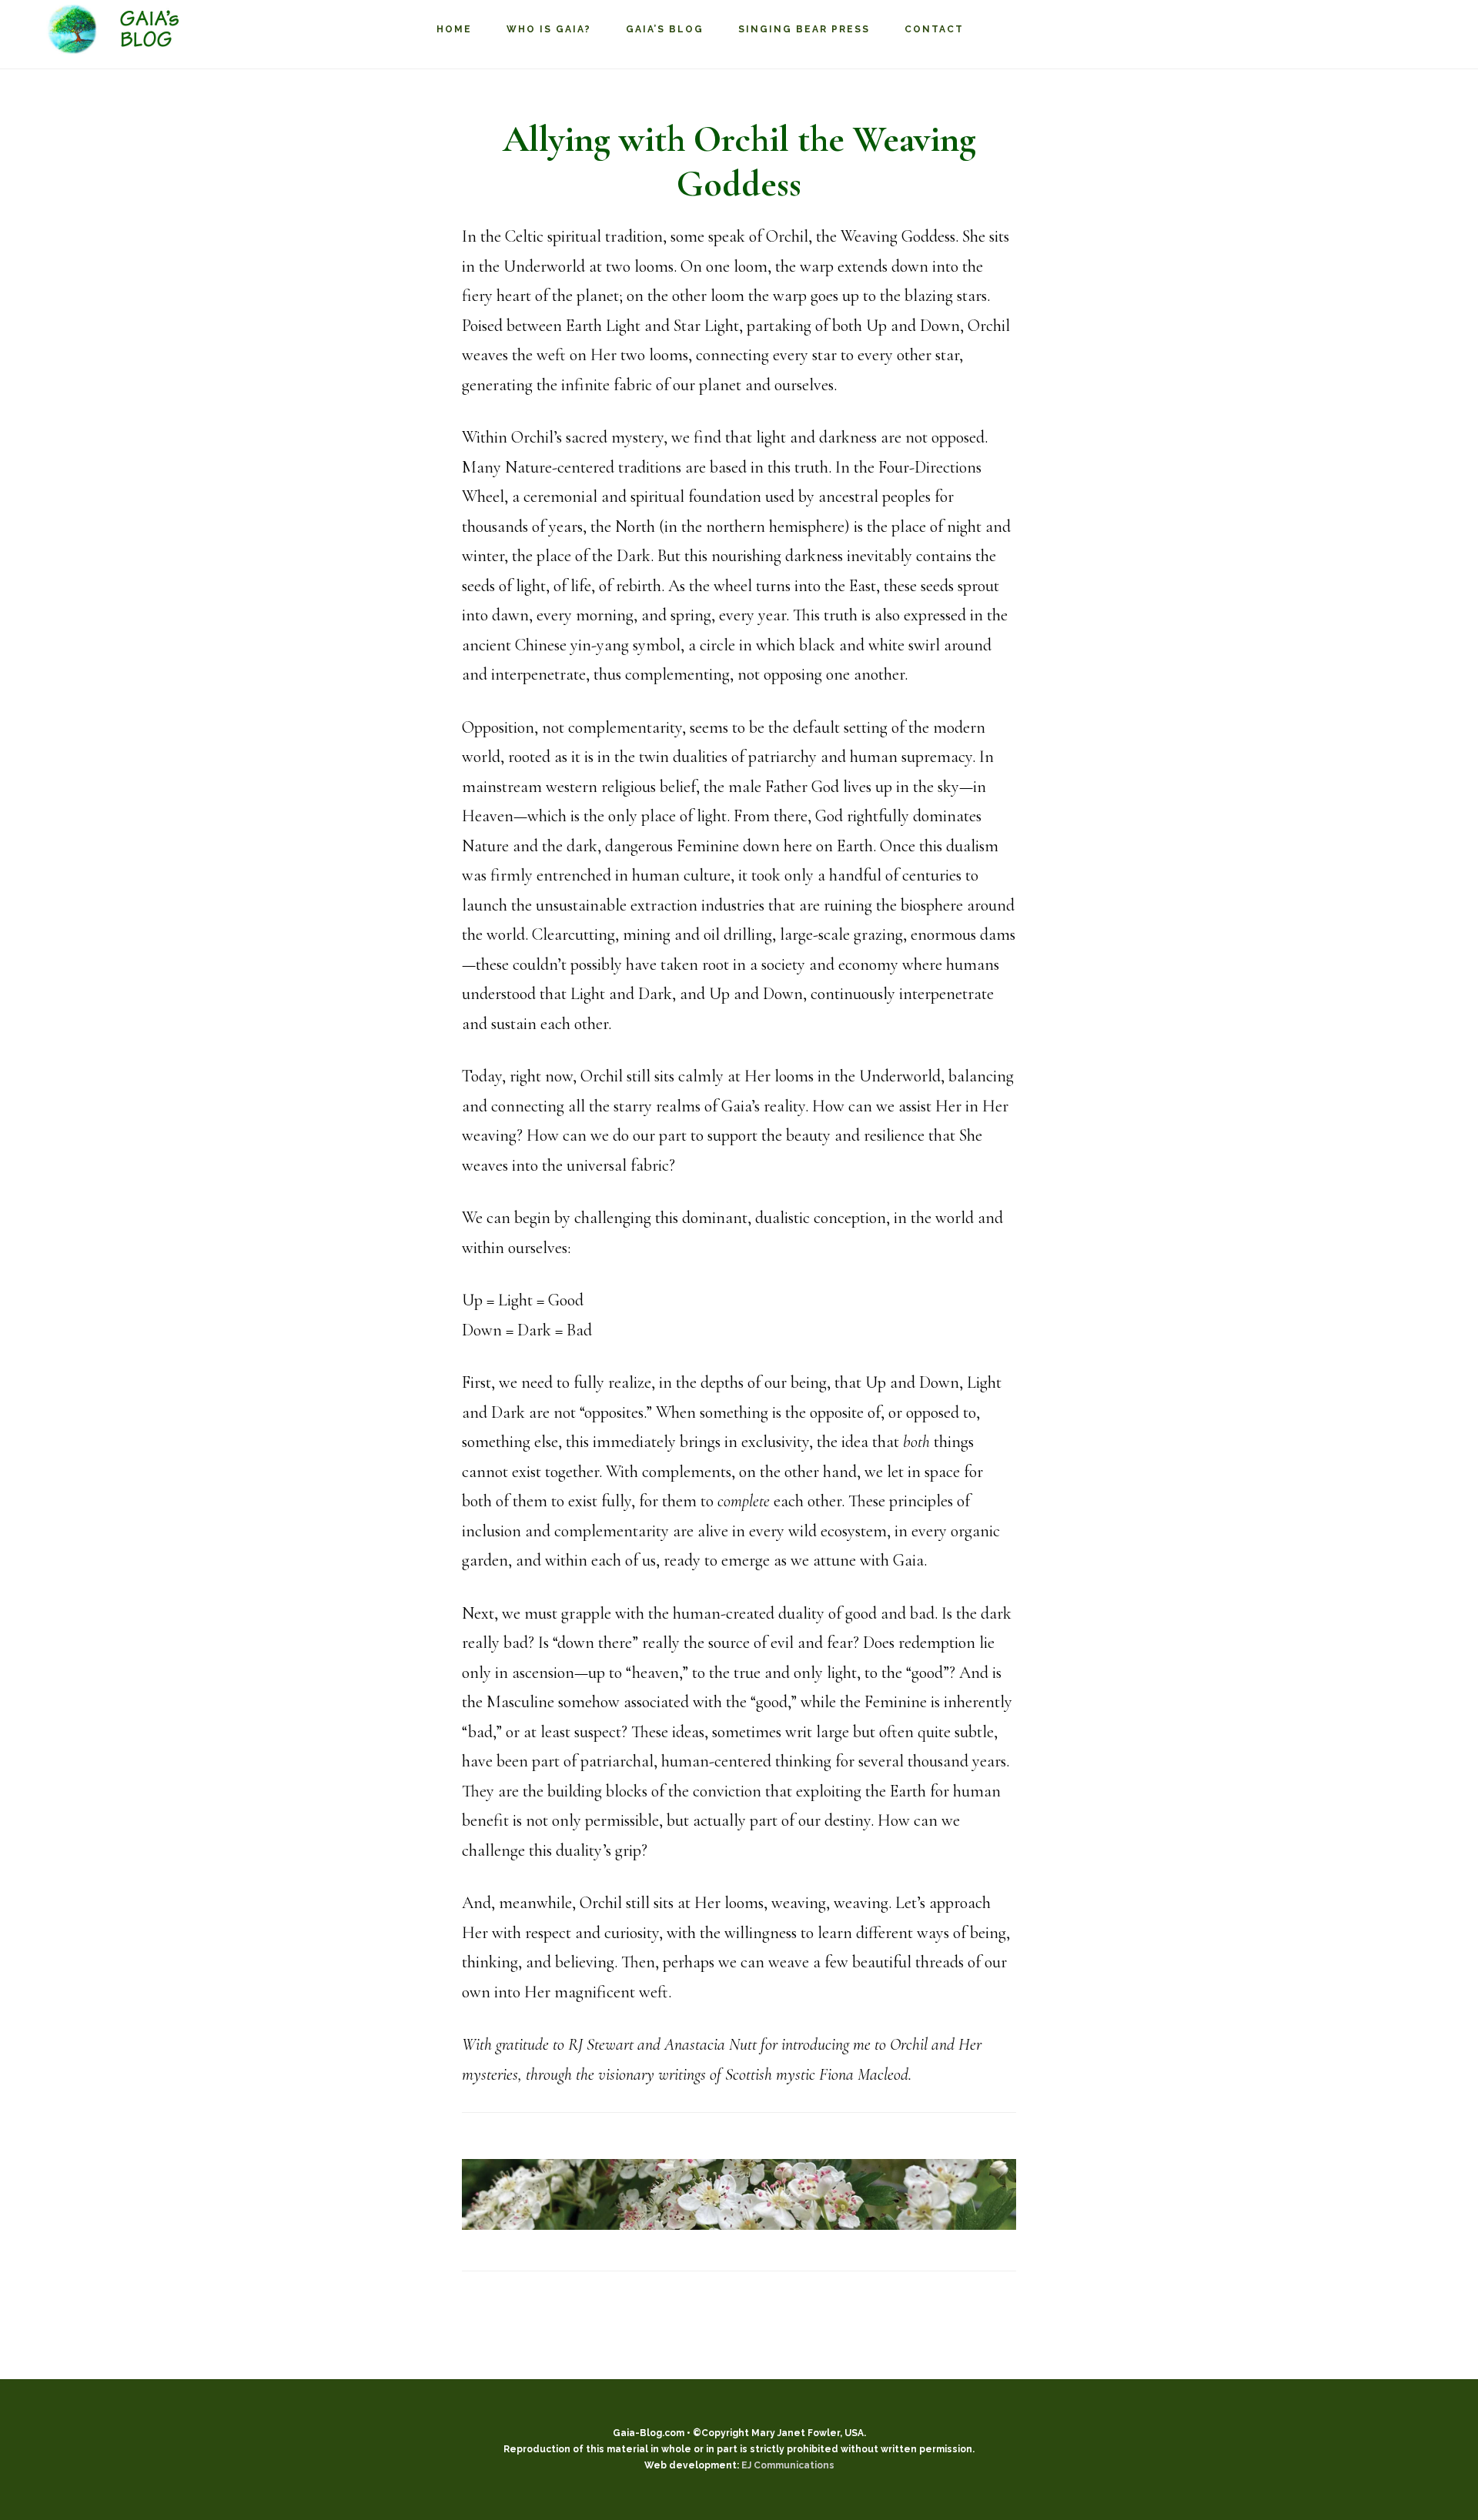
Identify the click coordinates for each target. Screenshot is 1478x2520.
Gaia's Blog (123, 30)
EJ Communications (788, 2465)
